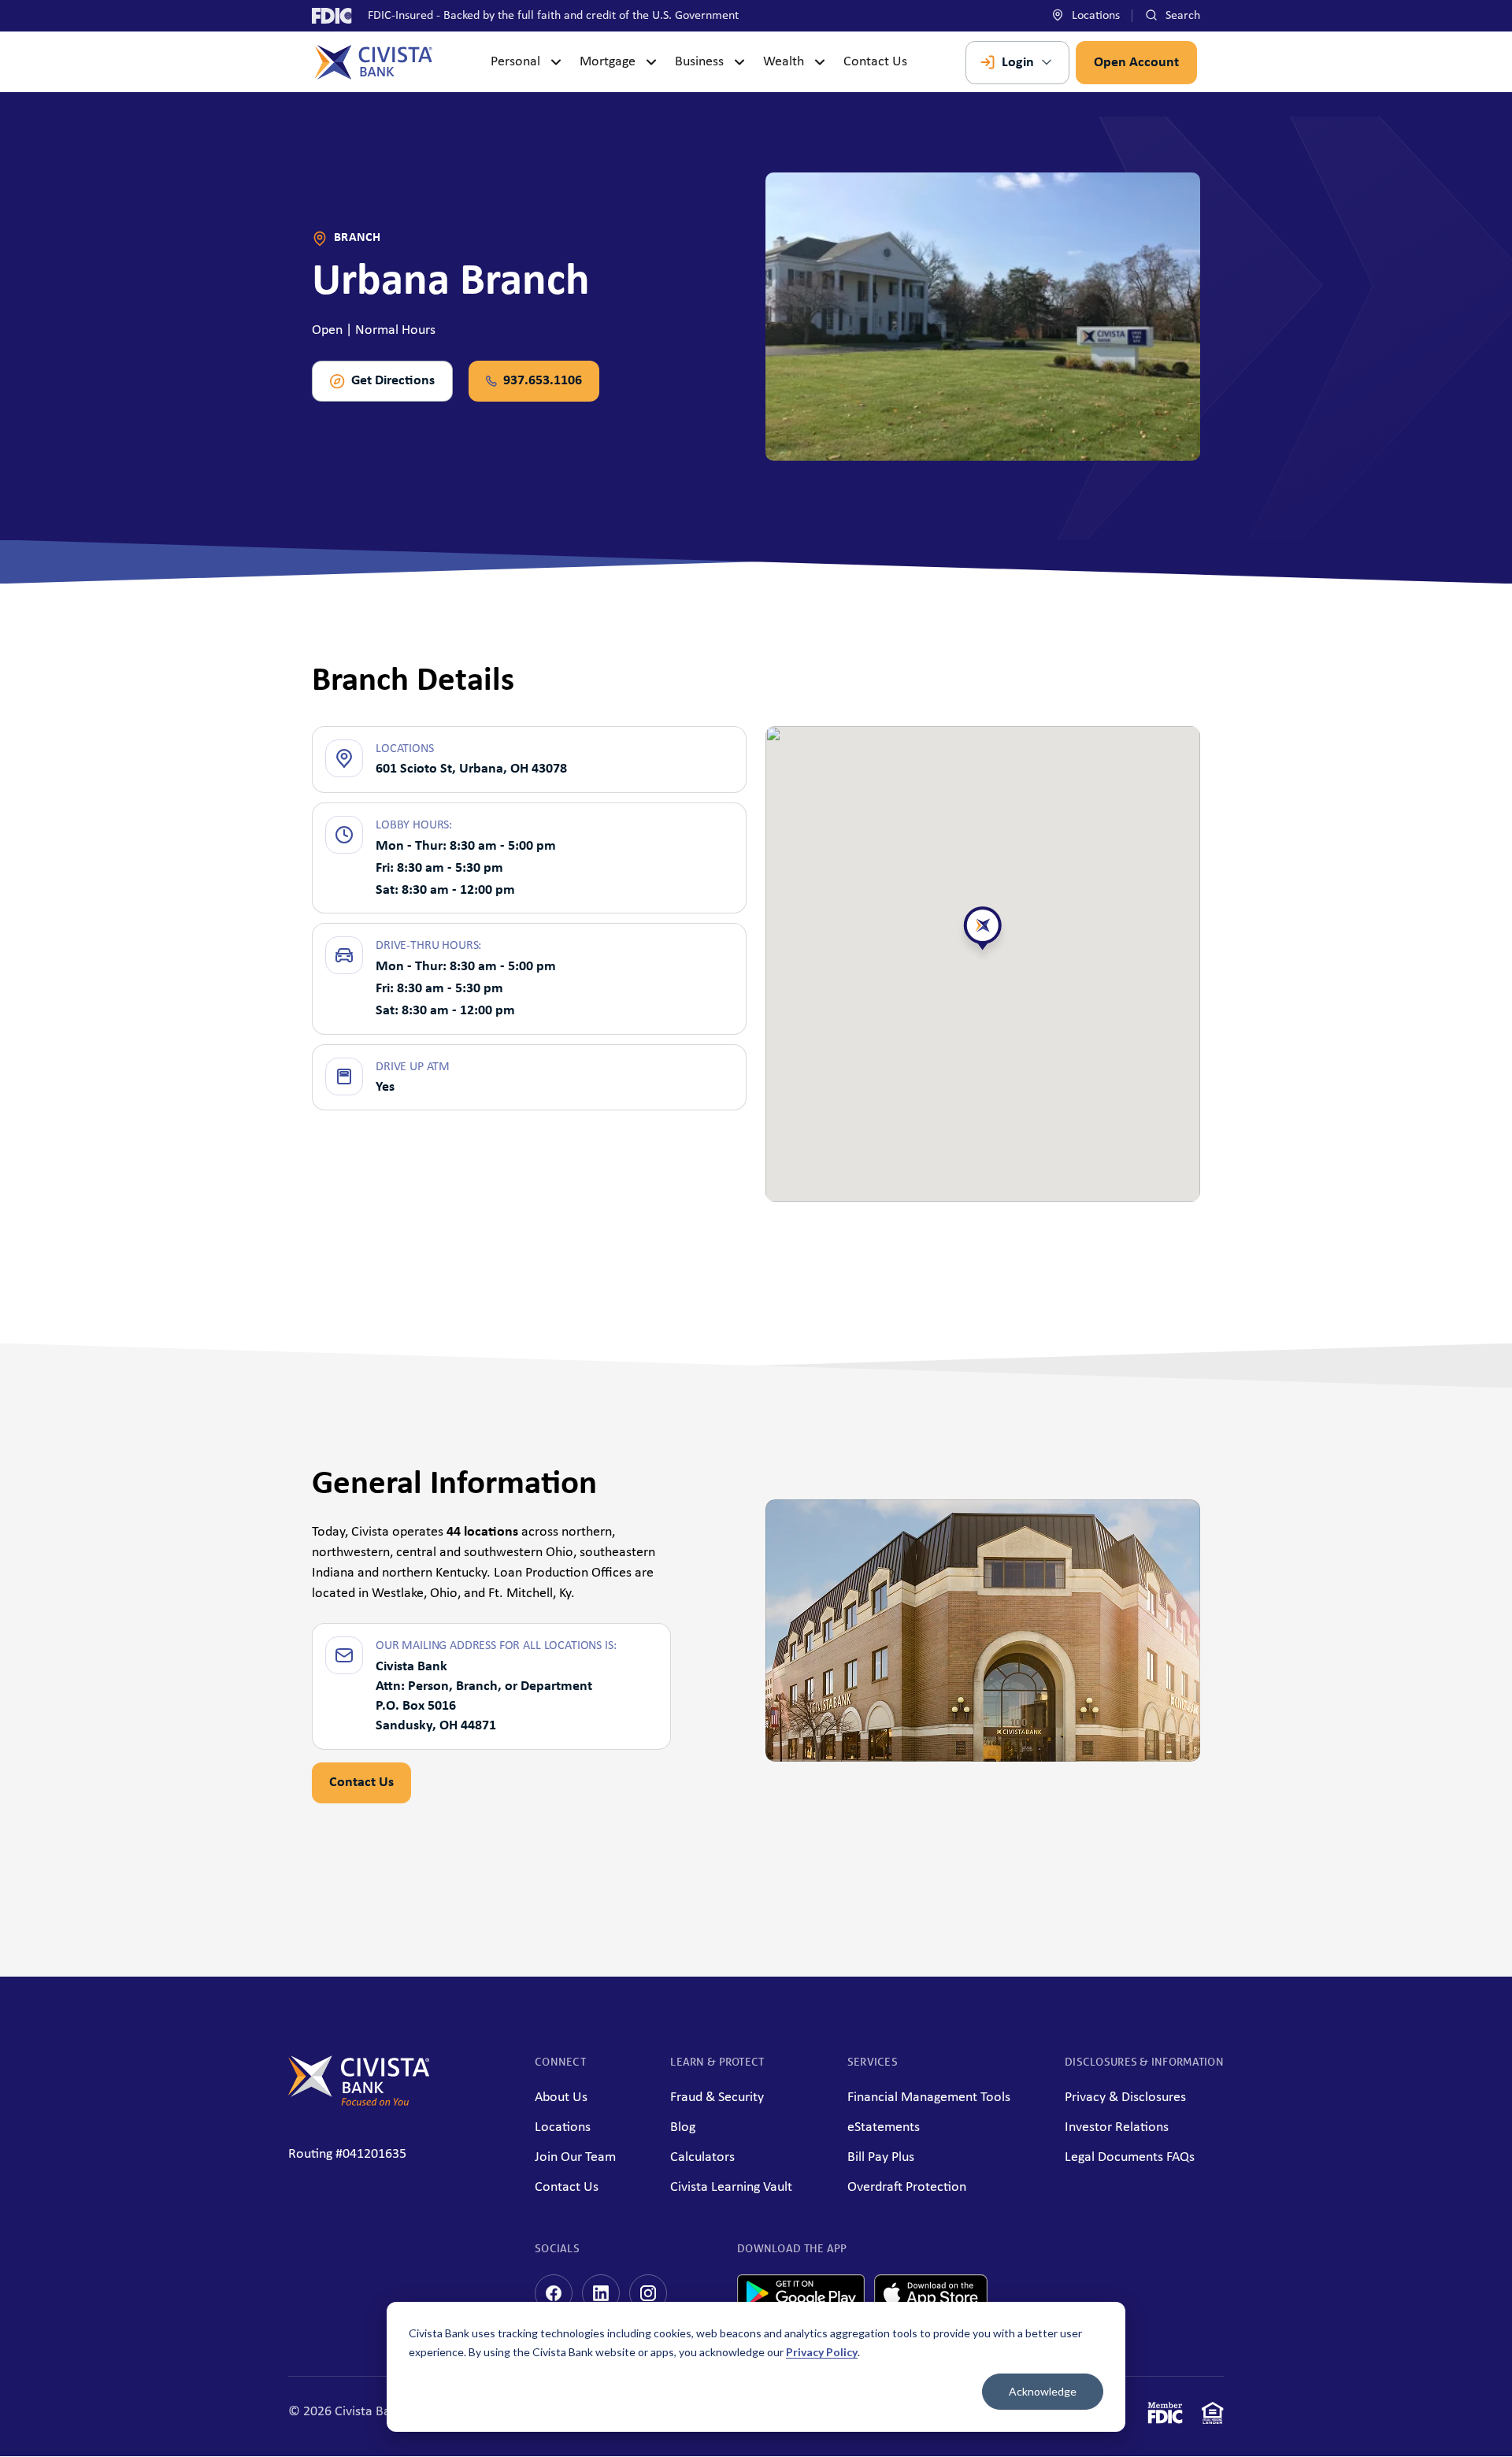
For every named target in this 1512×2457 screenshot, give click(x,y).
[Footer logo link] (359, 2102)
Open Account (1136, 63)
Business (699, 62)
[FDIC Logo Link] (1165, 2416)
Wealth (784, 62)
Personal (515, 62)
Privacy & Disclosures (1125, 2098)
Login (1018, 63)
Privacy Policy (822, 2352)
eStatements (884, 2127)
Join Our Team (575, 2157)
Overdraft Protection (907, 2187)
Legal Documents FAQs (1130, 2157)
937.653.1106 (543, 381)
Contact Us (875, 62)
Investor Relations (1117, 2127)
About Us (561, 2098)
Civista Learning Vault (731, 2187)
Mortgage (608, 62)
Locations (1094, 16)
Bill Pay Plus (881, 2157)
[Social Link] (554, 2293)
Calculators (702, 2157)
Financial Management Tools (929, 2098)
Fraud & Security (717, 2098)
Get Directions (393, 381)
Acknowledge (1043, 2391)
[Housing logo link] (1213, 2416)
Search (1181, 16)
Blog (683, 2127)
